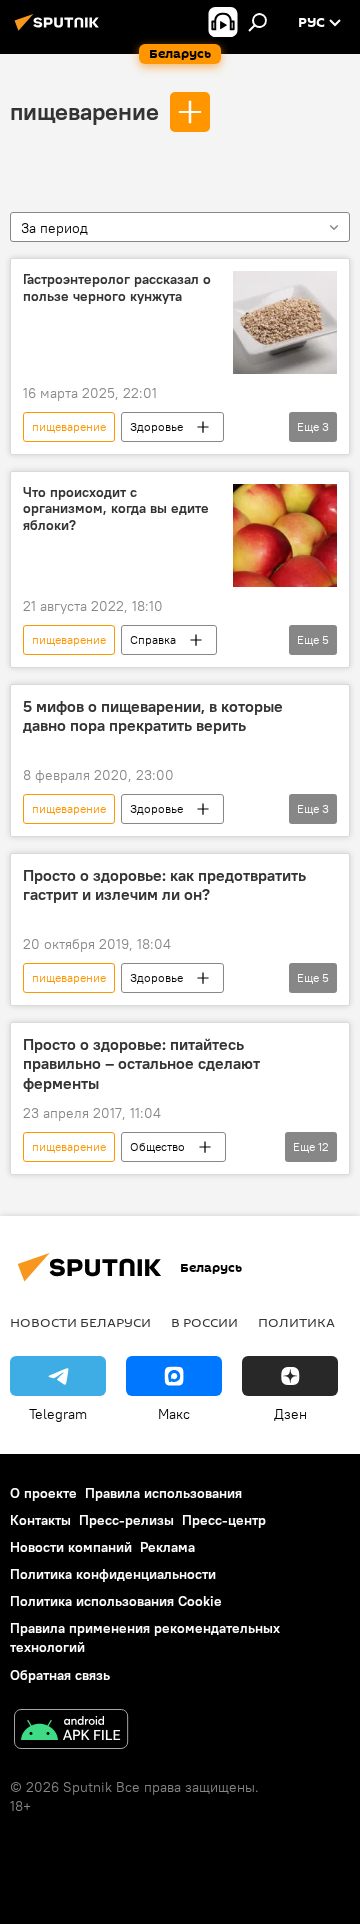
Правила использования (163, 1493)
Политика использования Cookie (116, 1601)
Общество (157, 1146)
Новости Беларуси (80, 1322)
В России (204, 1322)
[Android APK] (71, 1731)
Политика (296, 1322)
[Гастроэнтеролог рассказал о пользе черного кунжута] (285, 322)
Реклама (167, 1547)
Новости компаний (71, 1547)
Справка (153, 639)
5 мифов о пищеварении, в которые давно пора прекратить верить (153, 716)
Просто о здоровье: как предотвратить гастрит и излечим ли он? (164, 885)
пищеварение (84, 111)
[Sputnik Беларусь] (60, 30)
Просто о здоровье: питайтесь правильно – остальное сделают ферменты (141, 1063)
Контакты (40, 1520)
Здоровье (156, 426)
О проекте (43, 1493)
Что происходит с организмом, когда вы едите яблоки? (116, 509)
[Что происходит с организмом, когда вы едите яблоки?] (285, 536)
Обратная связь (60, 1675)
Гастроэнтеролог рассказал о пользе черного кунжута (117, 288)
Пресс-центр (224, 1520)
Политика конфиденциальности (113, 1574)
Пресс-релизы (126, 1520)
